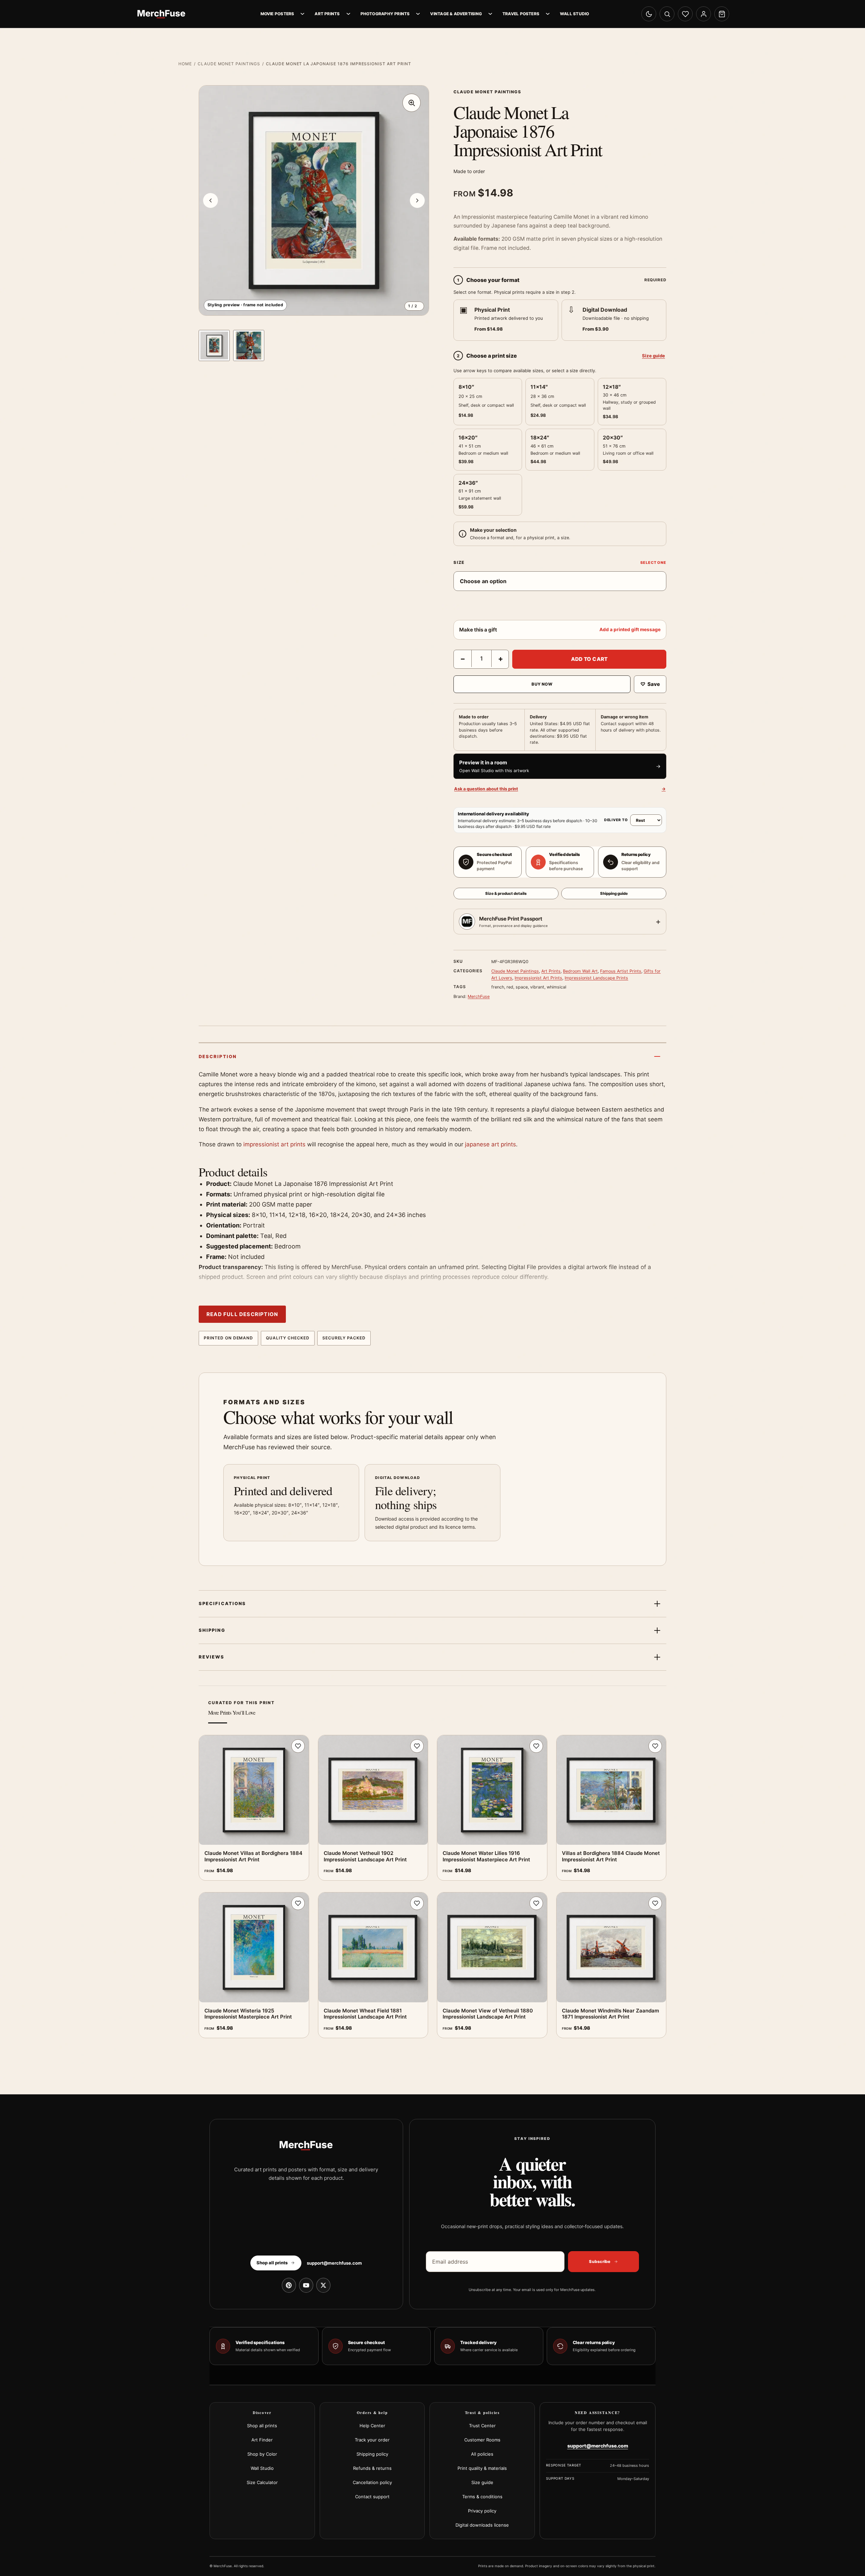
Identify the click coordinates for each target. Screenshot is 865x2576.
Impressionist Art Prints (538, 978)
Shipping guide (614, 893)
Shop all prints (262, 2426)
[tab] (214, 345)
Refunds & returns (372, 2468)
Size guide (653, 356)
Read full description (242, 1314)
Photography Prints (385, 14)
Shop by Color (262, 2454)
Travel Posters (521, 14)
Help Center (372, 2426)
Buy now (542, 684)
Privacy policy (482, 2511)
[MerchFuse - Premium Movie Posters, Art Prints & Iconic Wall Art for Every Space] (162, 14)
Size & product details (506, 893)
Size (459, 562)
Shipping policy (372, 2454)
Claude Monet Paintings (229, 64)
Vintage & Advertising (456, 14)
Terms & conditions (482, 2497)
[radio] (506, 320)
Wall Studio (574, 14)
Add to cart (589, 659)
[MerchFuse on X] (323, 2285)
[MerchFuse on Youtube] (306, 2285)
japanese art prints (490, 1144)
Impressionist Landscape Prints (596, 978)
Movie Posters (277, 14)
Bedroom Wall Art (580, 971)
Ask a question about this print (560, 789)
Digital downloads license (482, 2525)
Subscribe (600, 2261)
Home (185, 64)
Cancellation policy (372, 2482)
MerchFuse (479, 996)
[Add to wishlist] (298, 1746)
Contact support (372, 2497)
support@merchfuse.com (334, 2263)
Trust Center (482, 2426)
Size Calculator (262, 2482)
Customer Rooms (482, 2440)
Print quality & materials (482, 2468)
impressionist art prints (274, 1144)
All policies (482, 2454)
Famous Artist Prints (621, 971)
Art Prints (327, 14)
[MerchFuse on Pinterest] (289, 2285)
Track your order (372, 2440)
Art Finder (262, 2440)
